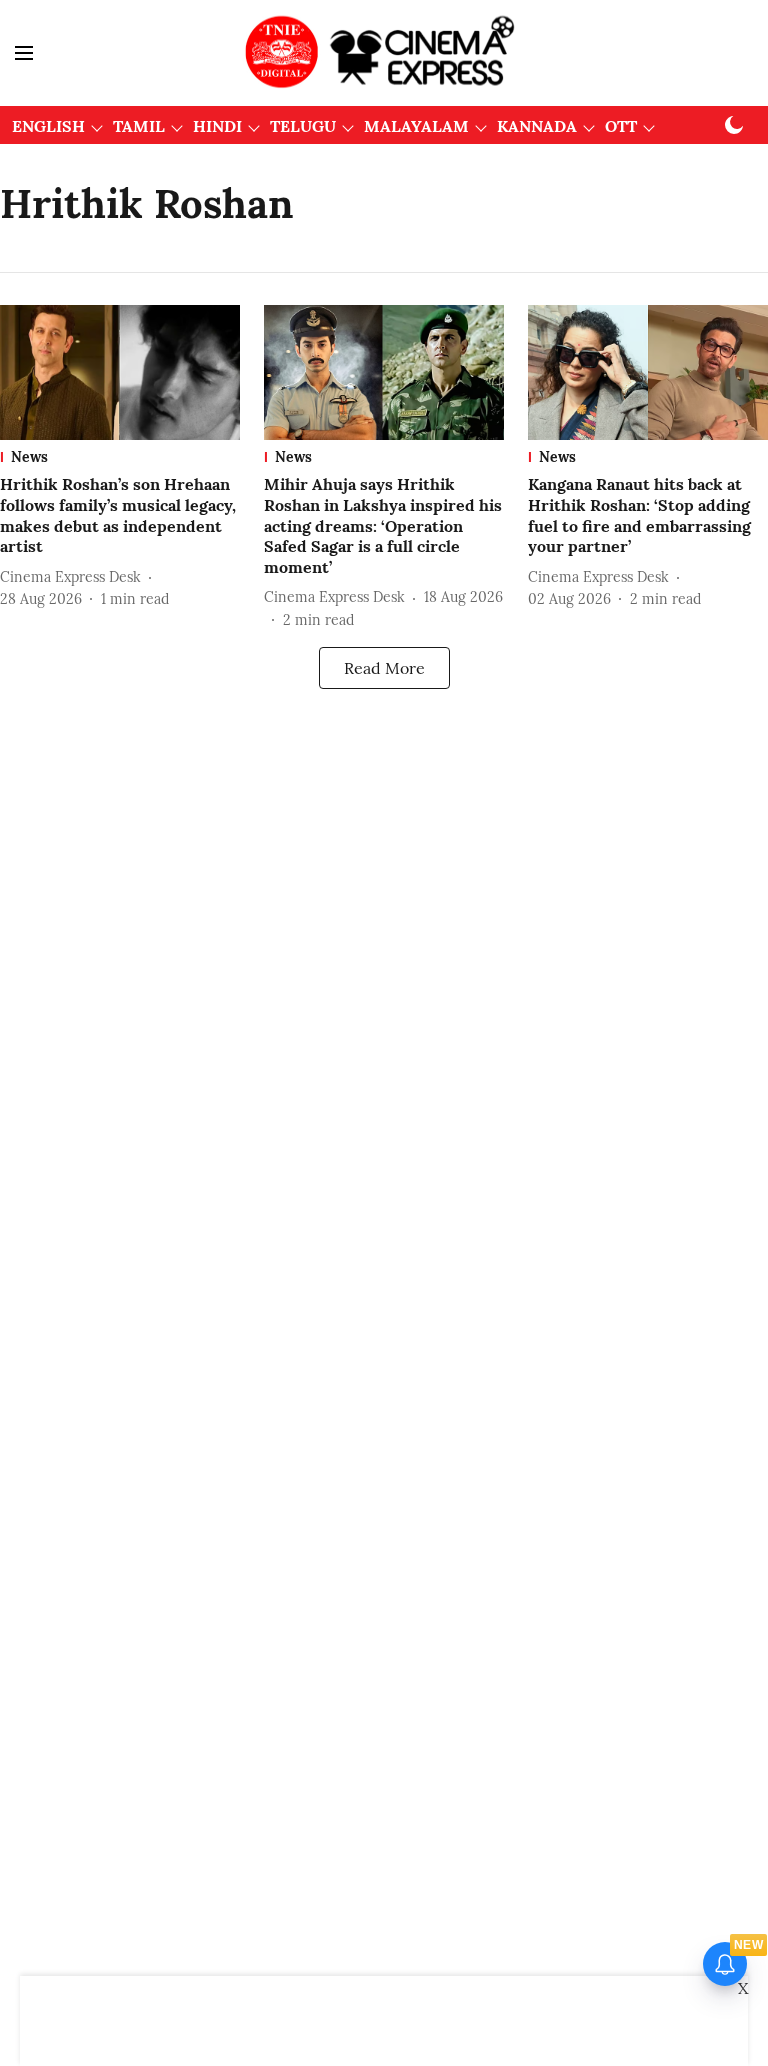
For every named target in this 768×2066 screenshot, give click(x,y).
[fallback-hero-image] (120, 372)
